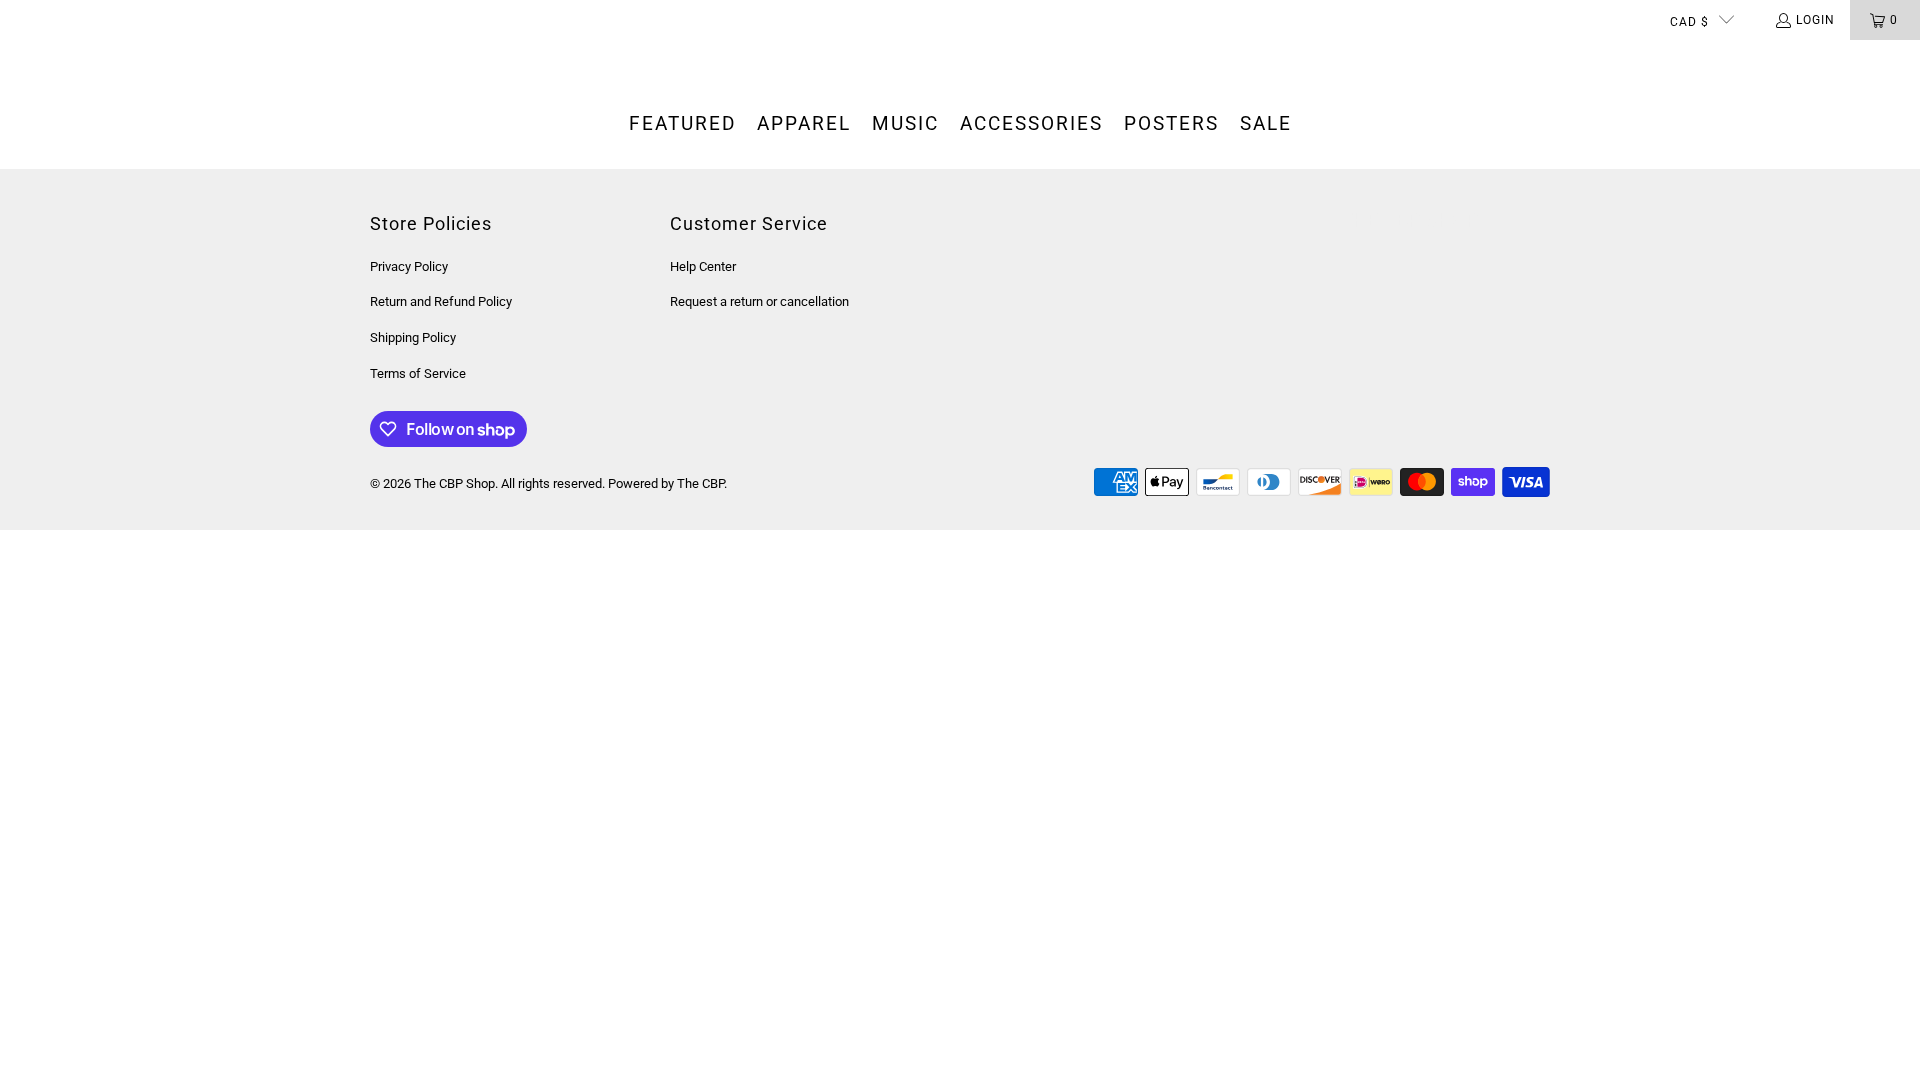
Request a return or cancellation (759, 301)
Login (1815, 20)
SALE (1266, 123)
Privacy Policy (409, 266)
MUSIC (905, 123)
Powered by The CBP (666, 483)
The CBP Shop (454, 483)
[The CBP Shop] (95, 60)
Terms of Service (418, 373)
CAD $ (1689, 22)
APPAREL (804, 123)
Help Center (703, 266)
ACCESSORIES (1031, 123)
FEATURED (682, 123)
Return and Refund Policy (441, 301)
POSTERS (1171, 123)
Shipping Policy (413, 337)
